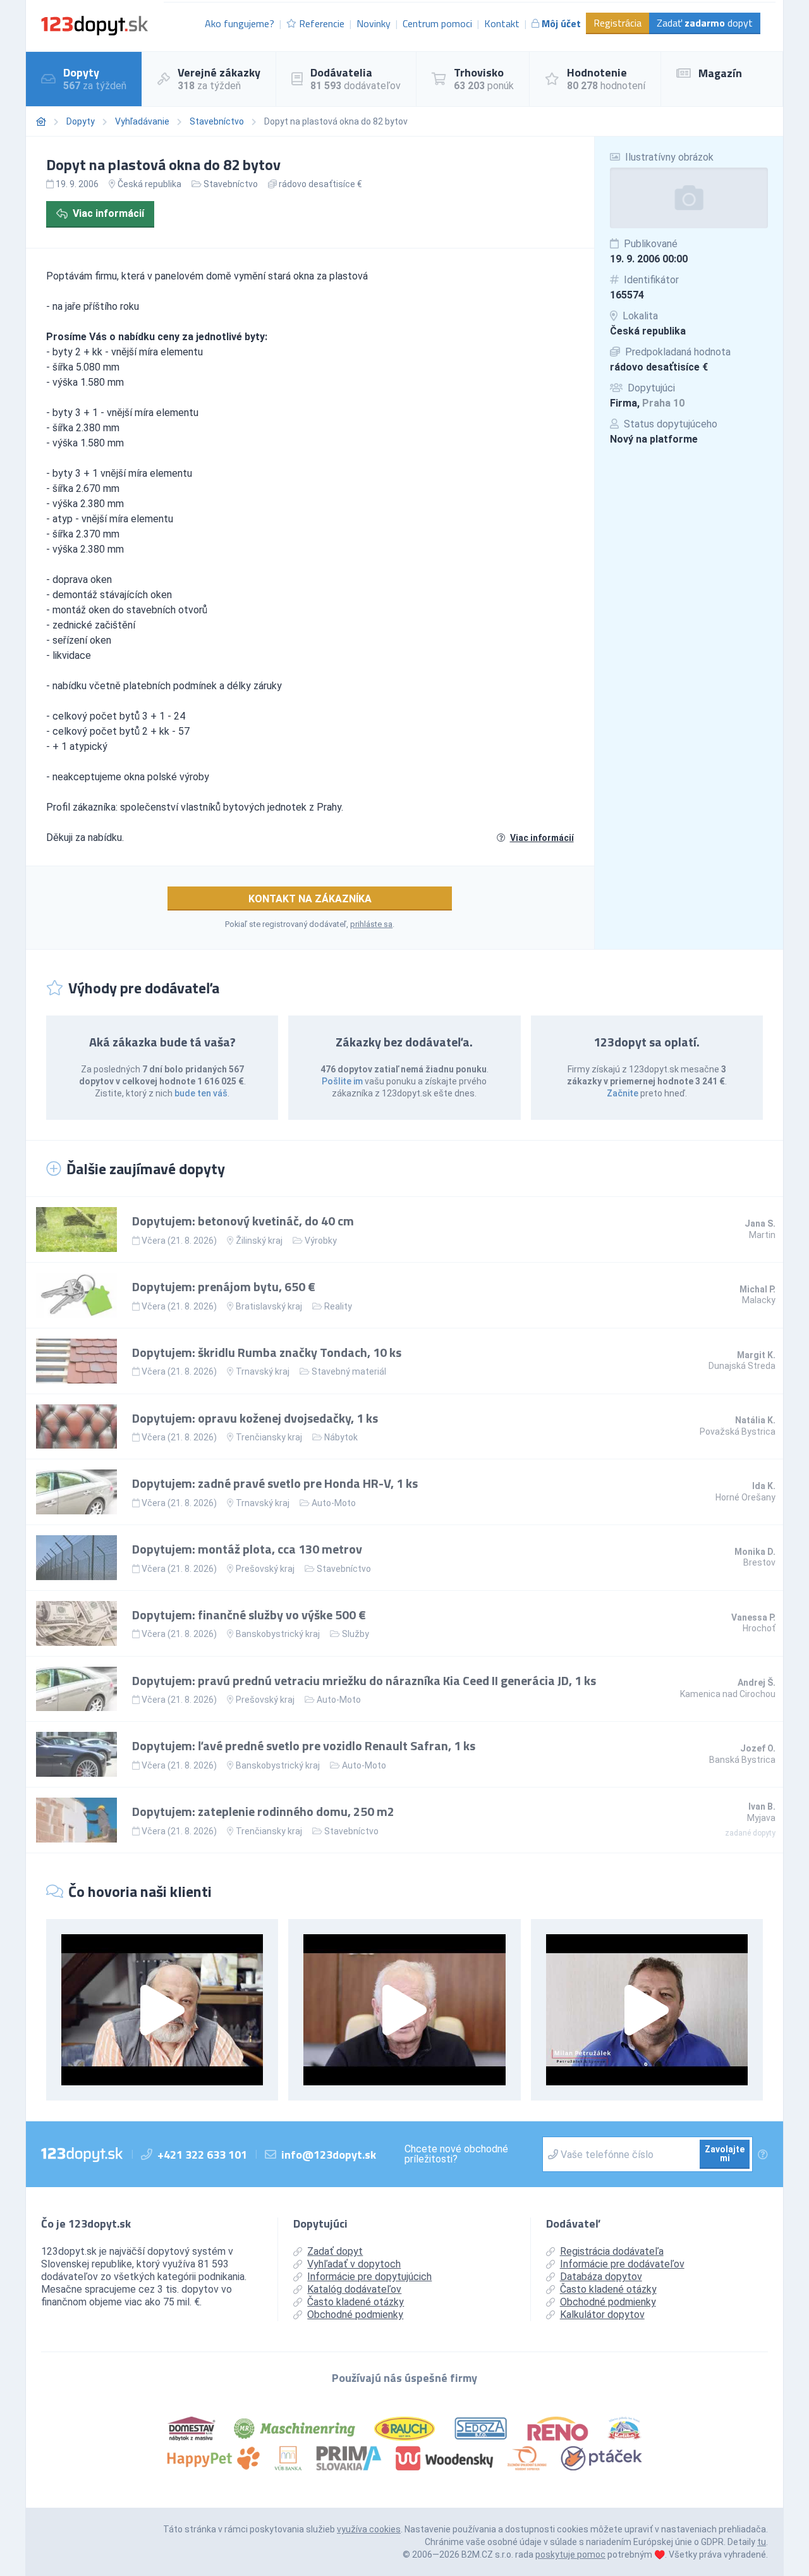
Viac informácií (108, 213)
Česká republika (648, 331)
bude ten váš (201, 1093)
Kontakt (502, 23)
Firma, (647, 403)
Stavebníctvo (217, 121)
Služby (356, 1634)
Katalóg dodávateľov (354, 2289)
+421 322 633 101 (202, 2155)
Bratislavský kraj (269, 1306)
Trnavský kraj (263, 1371)
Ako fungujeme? (240, 23)
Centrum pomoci (437, 23)
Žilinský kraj (259, 1241)
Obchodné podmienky (355, 2315)
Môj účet (561, 23)
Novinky (374, 23)
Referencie (322, 23)
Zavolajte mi (725, 2154)
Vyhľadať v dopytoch (354, 2264)
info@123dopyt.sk (329, 2155)
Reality (338, 1306)
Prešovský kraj (265, 1569)
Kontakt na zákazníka (310, 899)
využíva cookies (369, 2529)
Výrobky (321, 1241)
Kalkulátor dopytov (602, 2315)
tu (762, 2542)
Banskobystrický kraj (278, 1634)
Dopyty (81, 121)
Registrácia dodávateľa (612, 2251)
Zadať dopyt (705, 23)
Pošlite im (342, 1081)
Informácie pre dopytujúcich (369, 2277)
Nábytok (341, 1437)
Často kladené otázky (356, 2302)
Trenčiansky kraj (269, 1437)
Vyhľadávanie (142, 121)
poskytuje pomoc (570, 2555)
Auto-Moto (334, 1503)
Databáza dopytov (601, 2277)
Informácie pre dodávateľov (622, 2264)
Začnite (623, 1093)
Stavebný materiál (349, 1371)
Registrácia (617, 23)
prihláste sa (371, 924)
